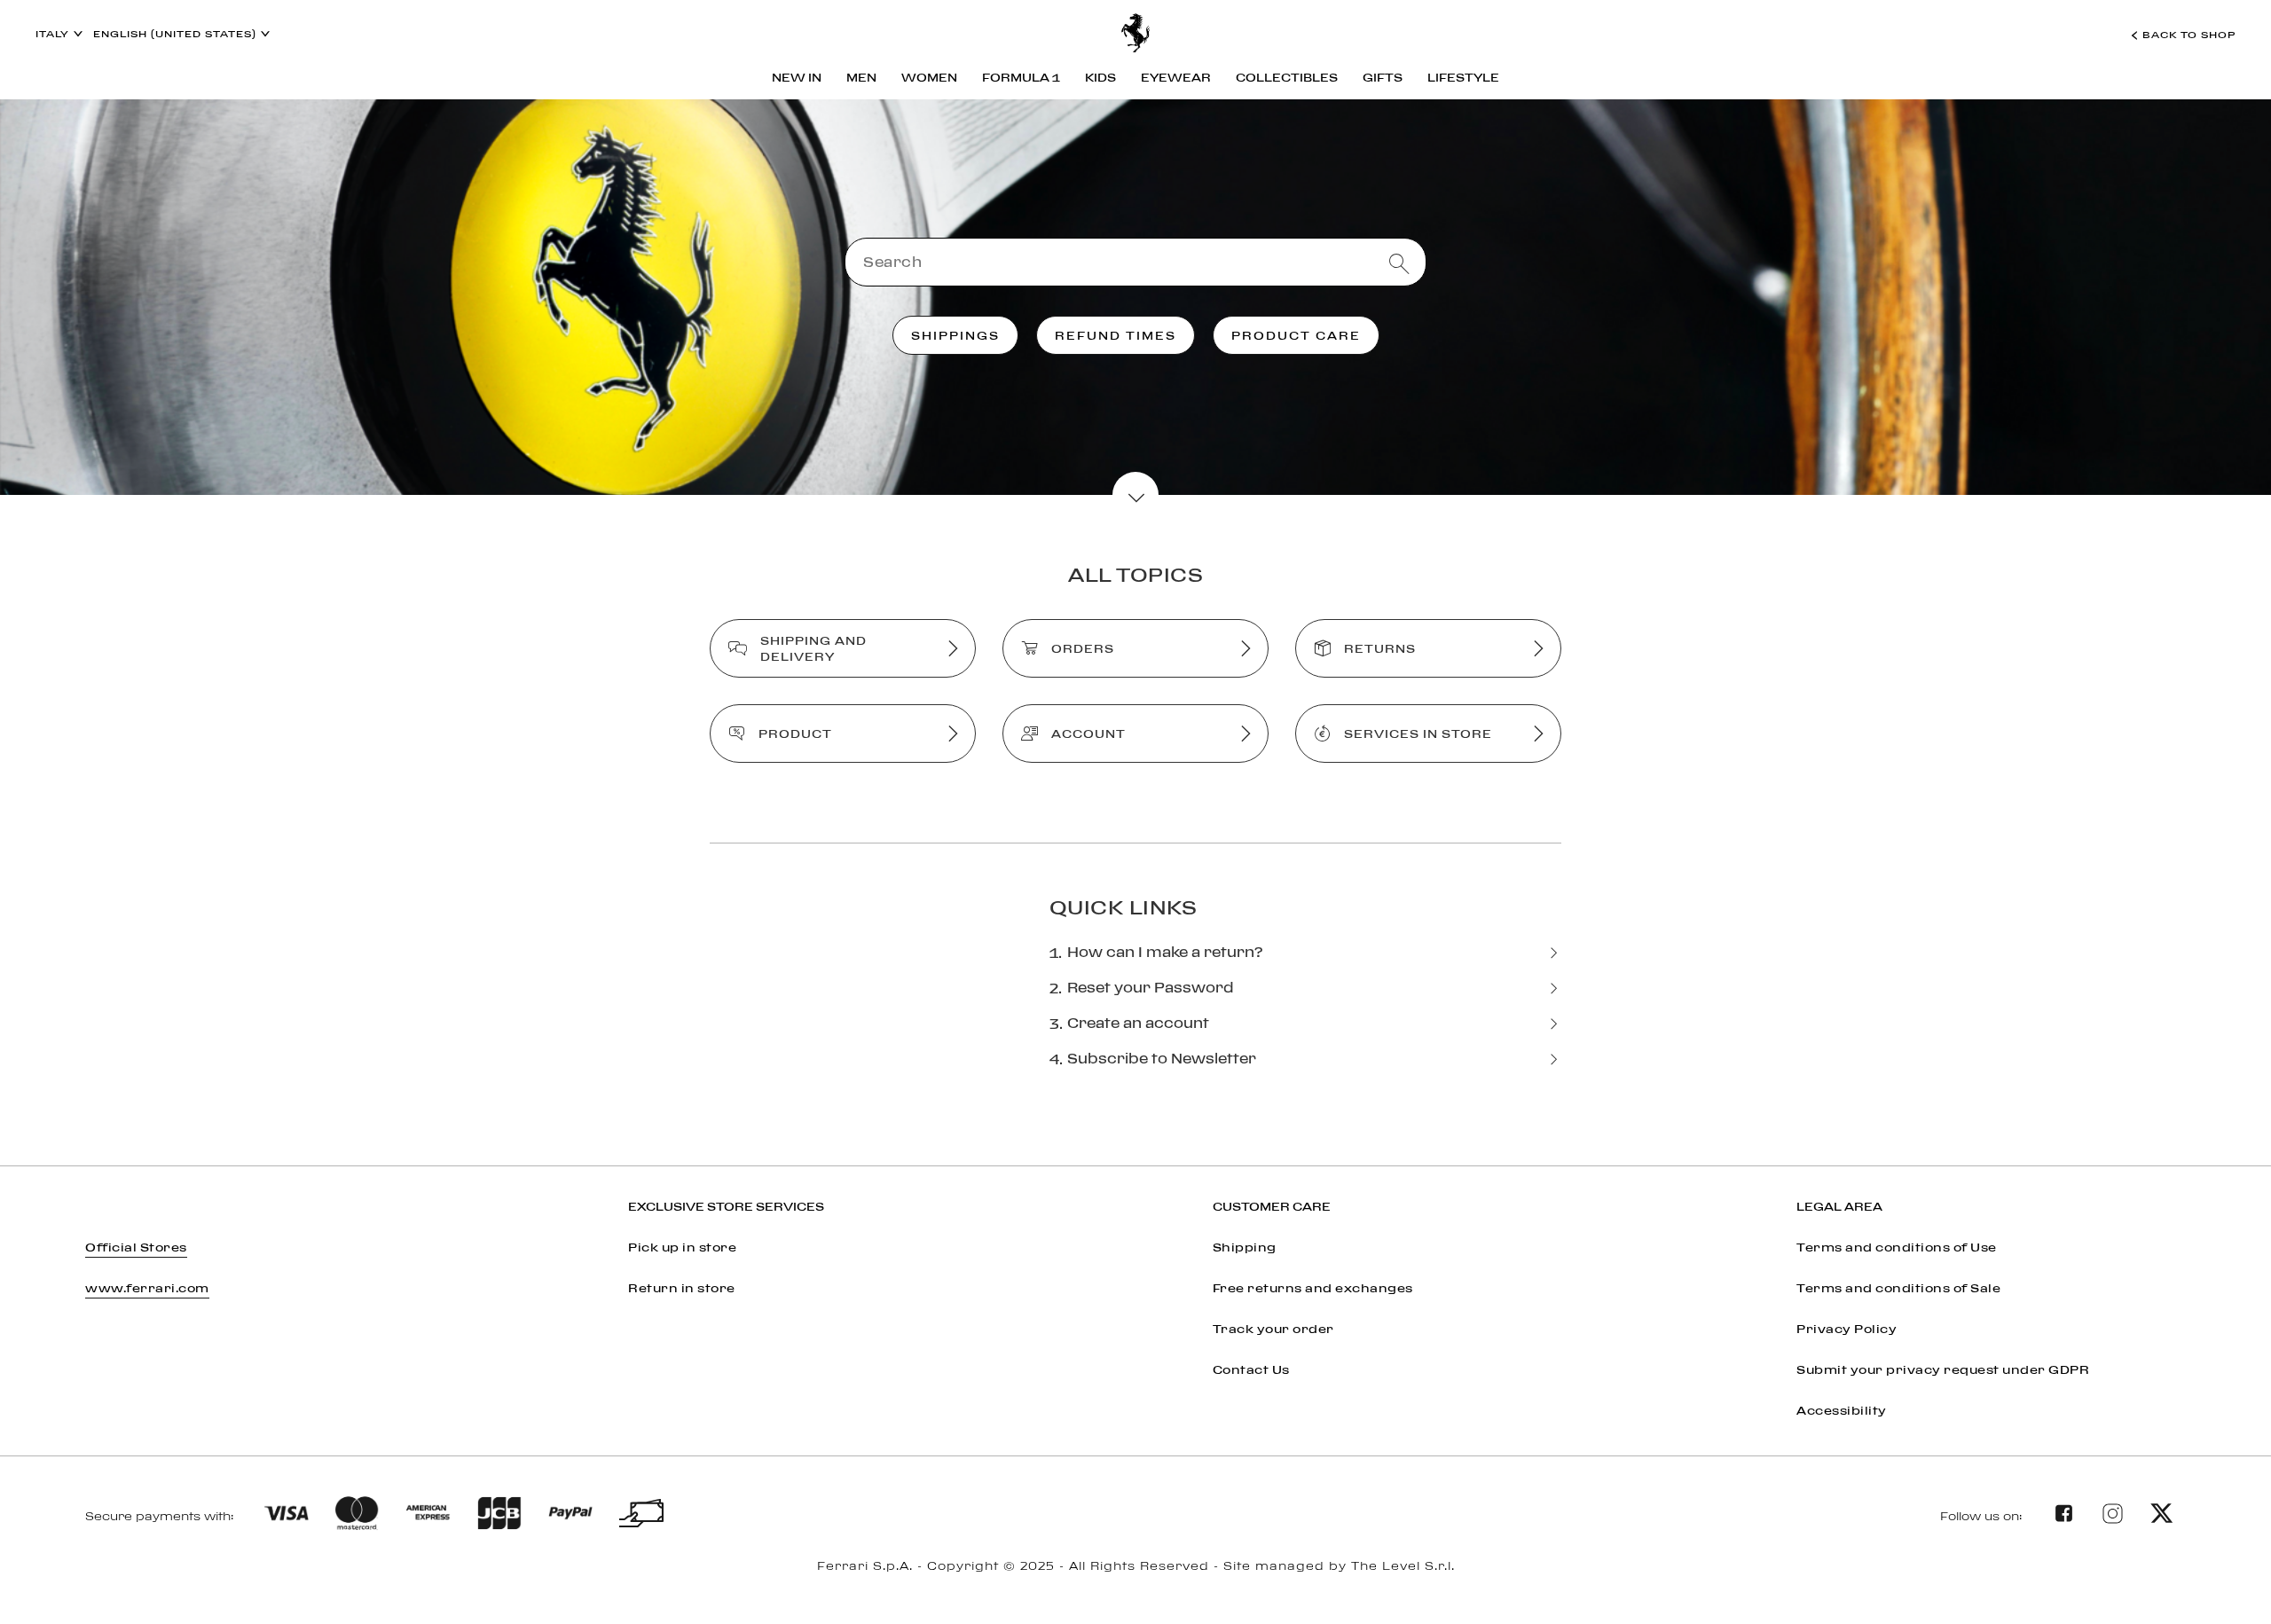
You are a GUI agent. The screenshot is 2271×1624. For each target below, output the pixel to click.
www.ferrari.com (147, 1288)
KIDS (1100, 77)
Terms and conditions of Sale (1898, 1288)
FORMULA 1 (1021, 77)
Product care (1296, 335)
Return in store (682, 1288)
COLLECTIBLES (1287, 77)
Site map (1136, 1587)
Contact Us (1251, 1369)
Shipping (1245, 1247)
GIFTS (1383, 77)
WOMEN (929, 77)
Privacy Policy (1847, 1329)
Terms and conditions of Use (1897, 1247)
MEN (861, 77)
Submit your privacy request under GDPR (1943, 1369)
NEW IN (797, 77)
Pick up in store (682, 1247)
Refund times (1116, 335)
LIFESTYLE (1463, 77)
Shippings (955, 335)
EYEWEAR (1176, 77)
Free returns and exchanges (1313, 1288)
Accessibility (1842, 1410)
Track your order (1273, 1329)
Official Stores (136, 1247)
